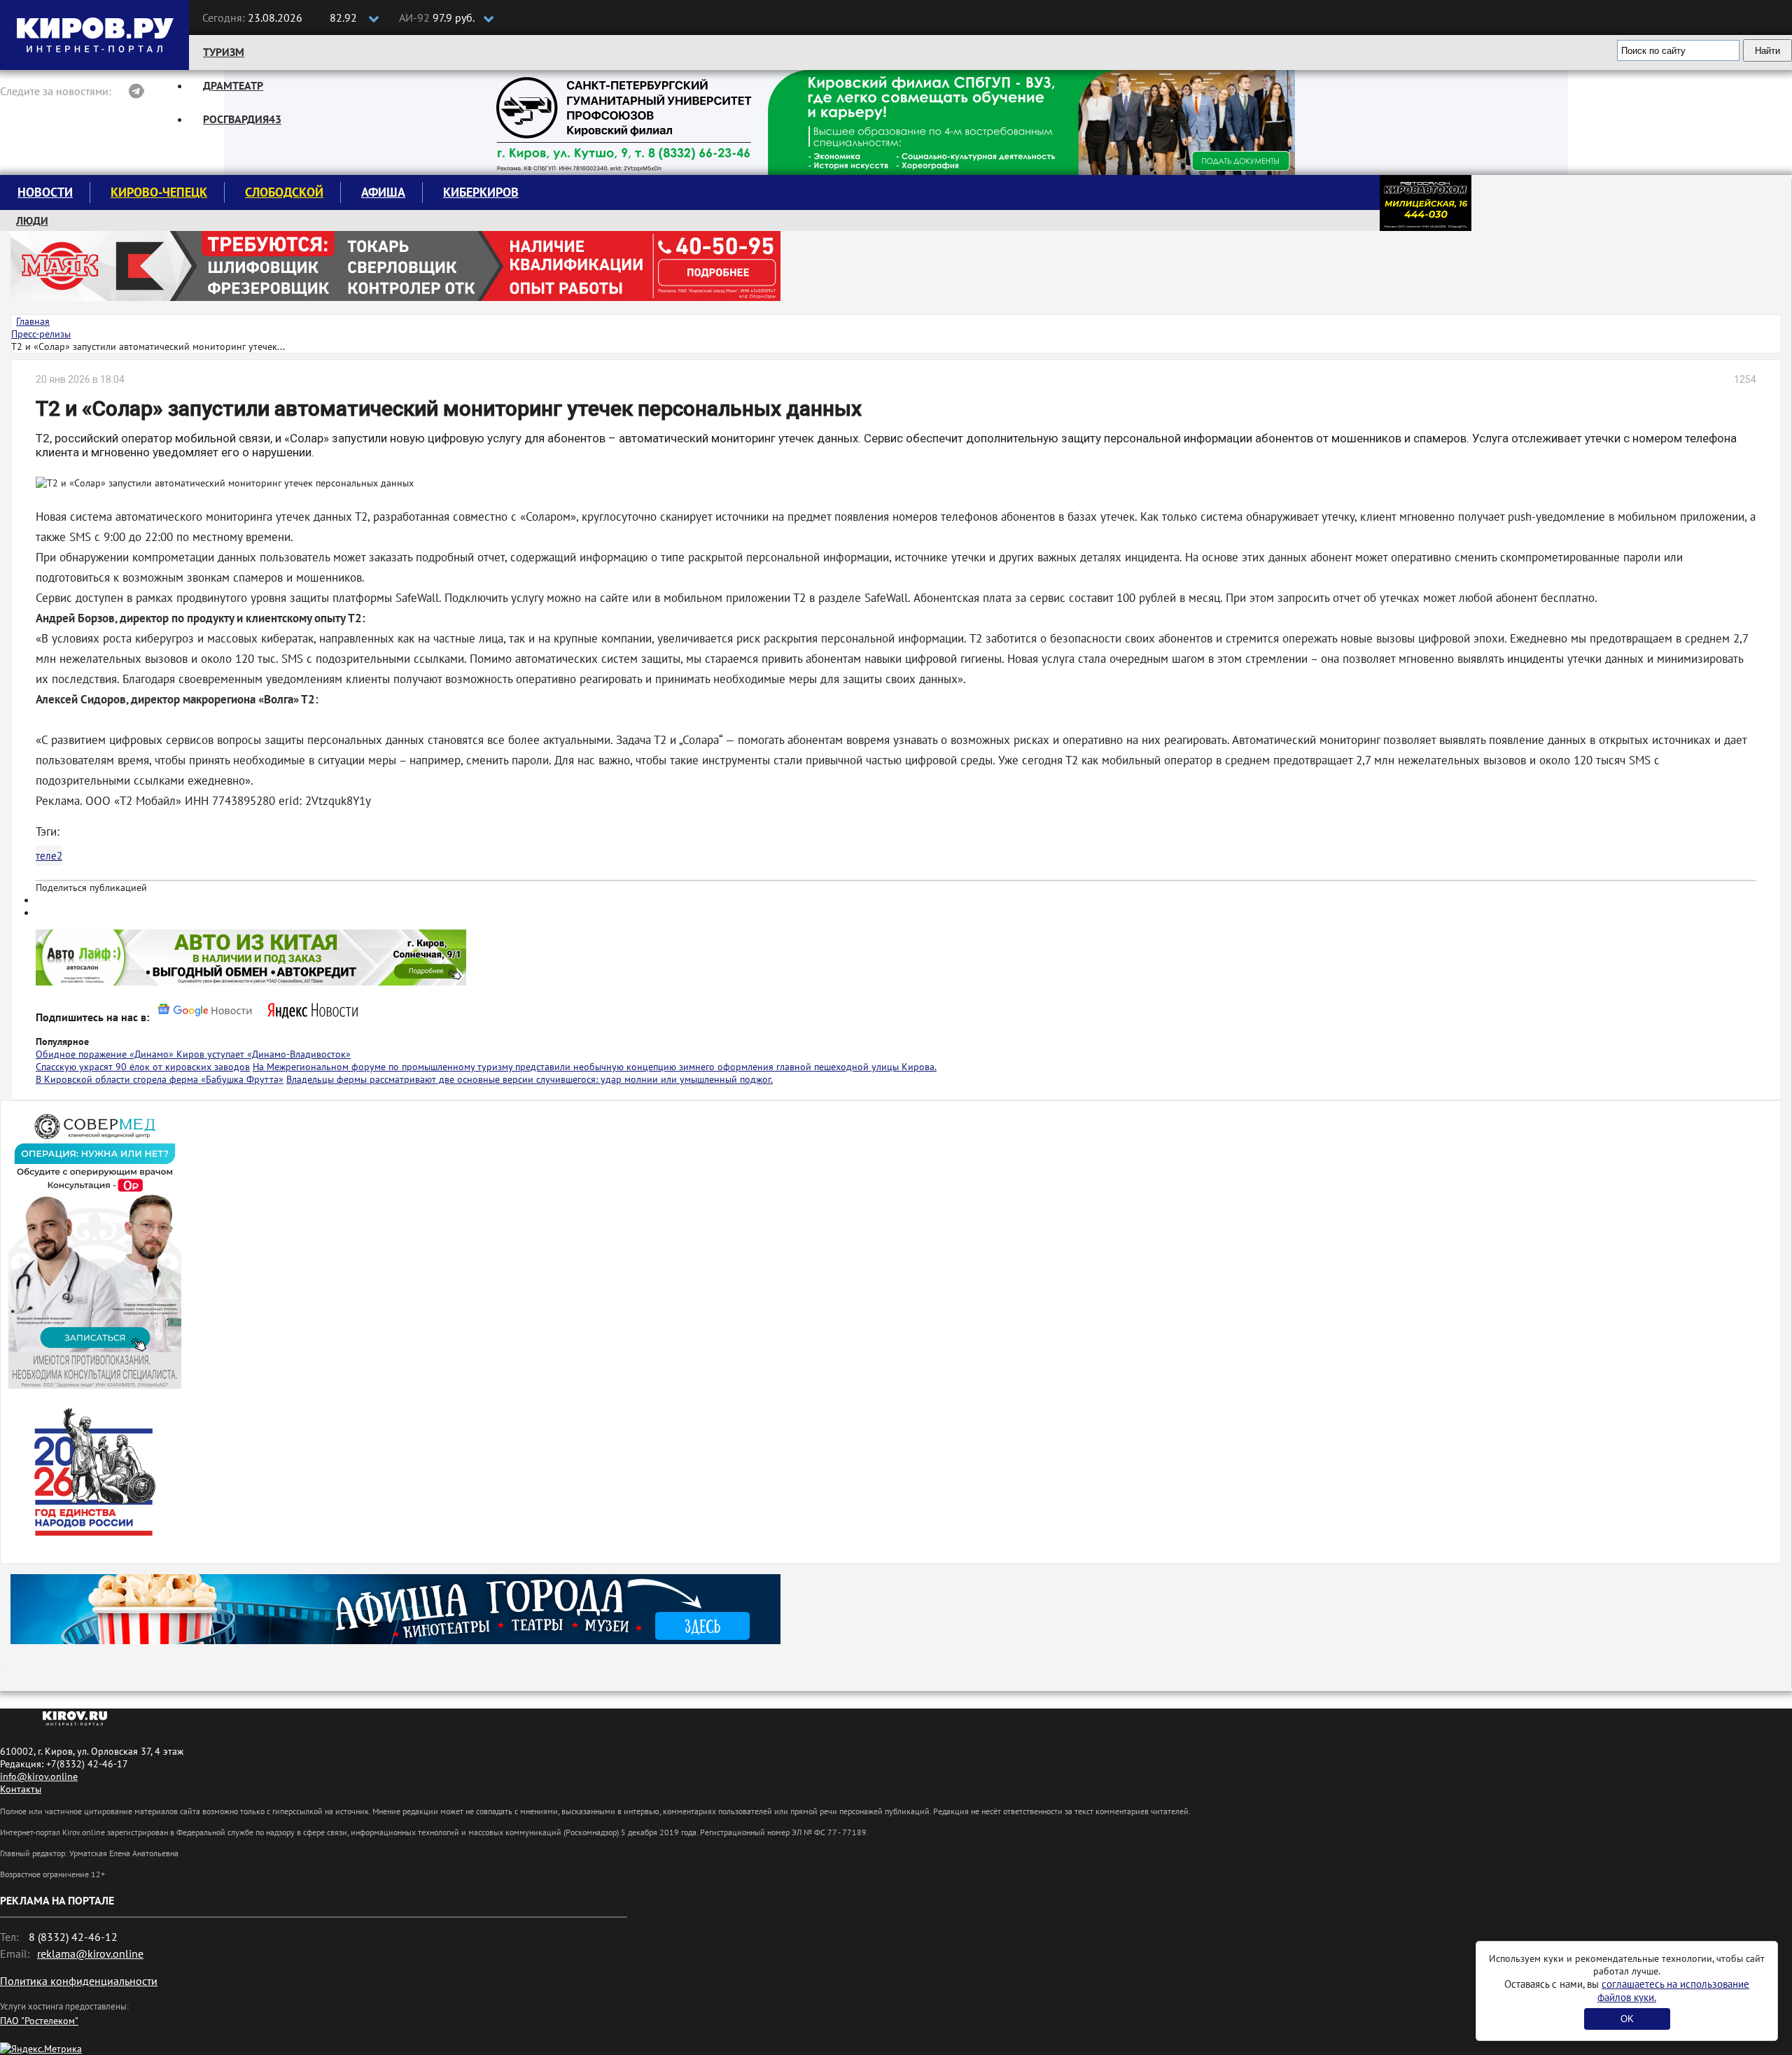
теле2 (49, 856)
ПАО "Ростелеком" (39, 2021)
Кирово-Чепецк (159, 192)
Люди (32, 220)
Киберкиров (481, 192)
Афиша (383, 192)
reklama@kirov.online (90, 1954)
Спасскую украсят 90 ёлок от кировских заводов (143, 1067)
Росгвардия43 (242, 119)
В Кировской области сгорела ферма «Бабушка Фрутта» (160, 1079)
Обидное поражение (83, 1054)
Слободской (284, 192)
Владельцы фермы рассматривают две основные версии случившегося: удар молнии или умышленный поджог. (530, 1079)
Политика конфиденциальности (79, 1981)
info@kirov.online (39, 1776)
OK (1627, 2019)
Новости (45, 192)
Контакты (21, 1789)
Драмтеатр (233, 85)
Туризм (224, 52)
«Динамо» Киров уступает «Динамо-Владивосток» (240, 1054)
